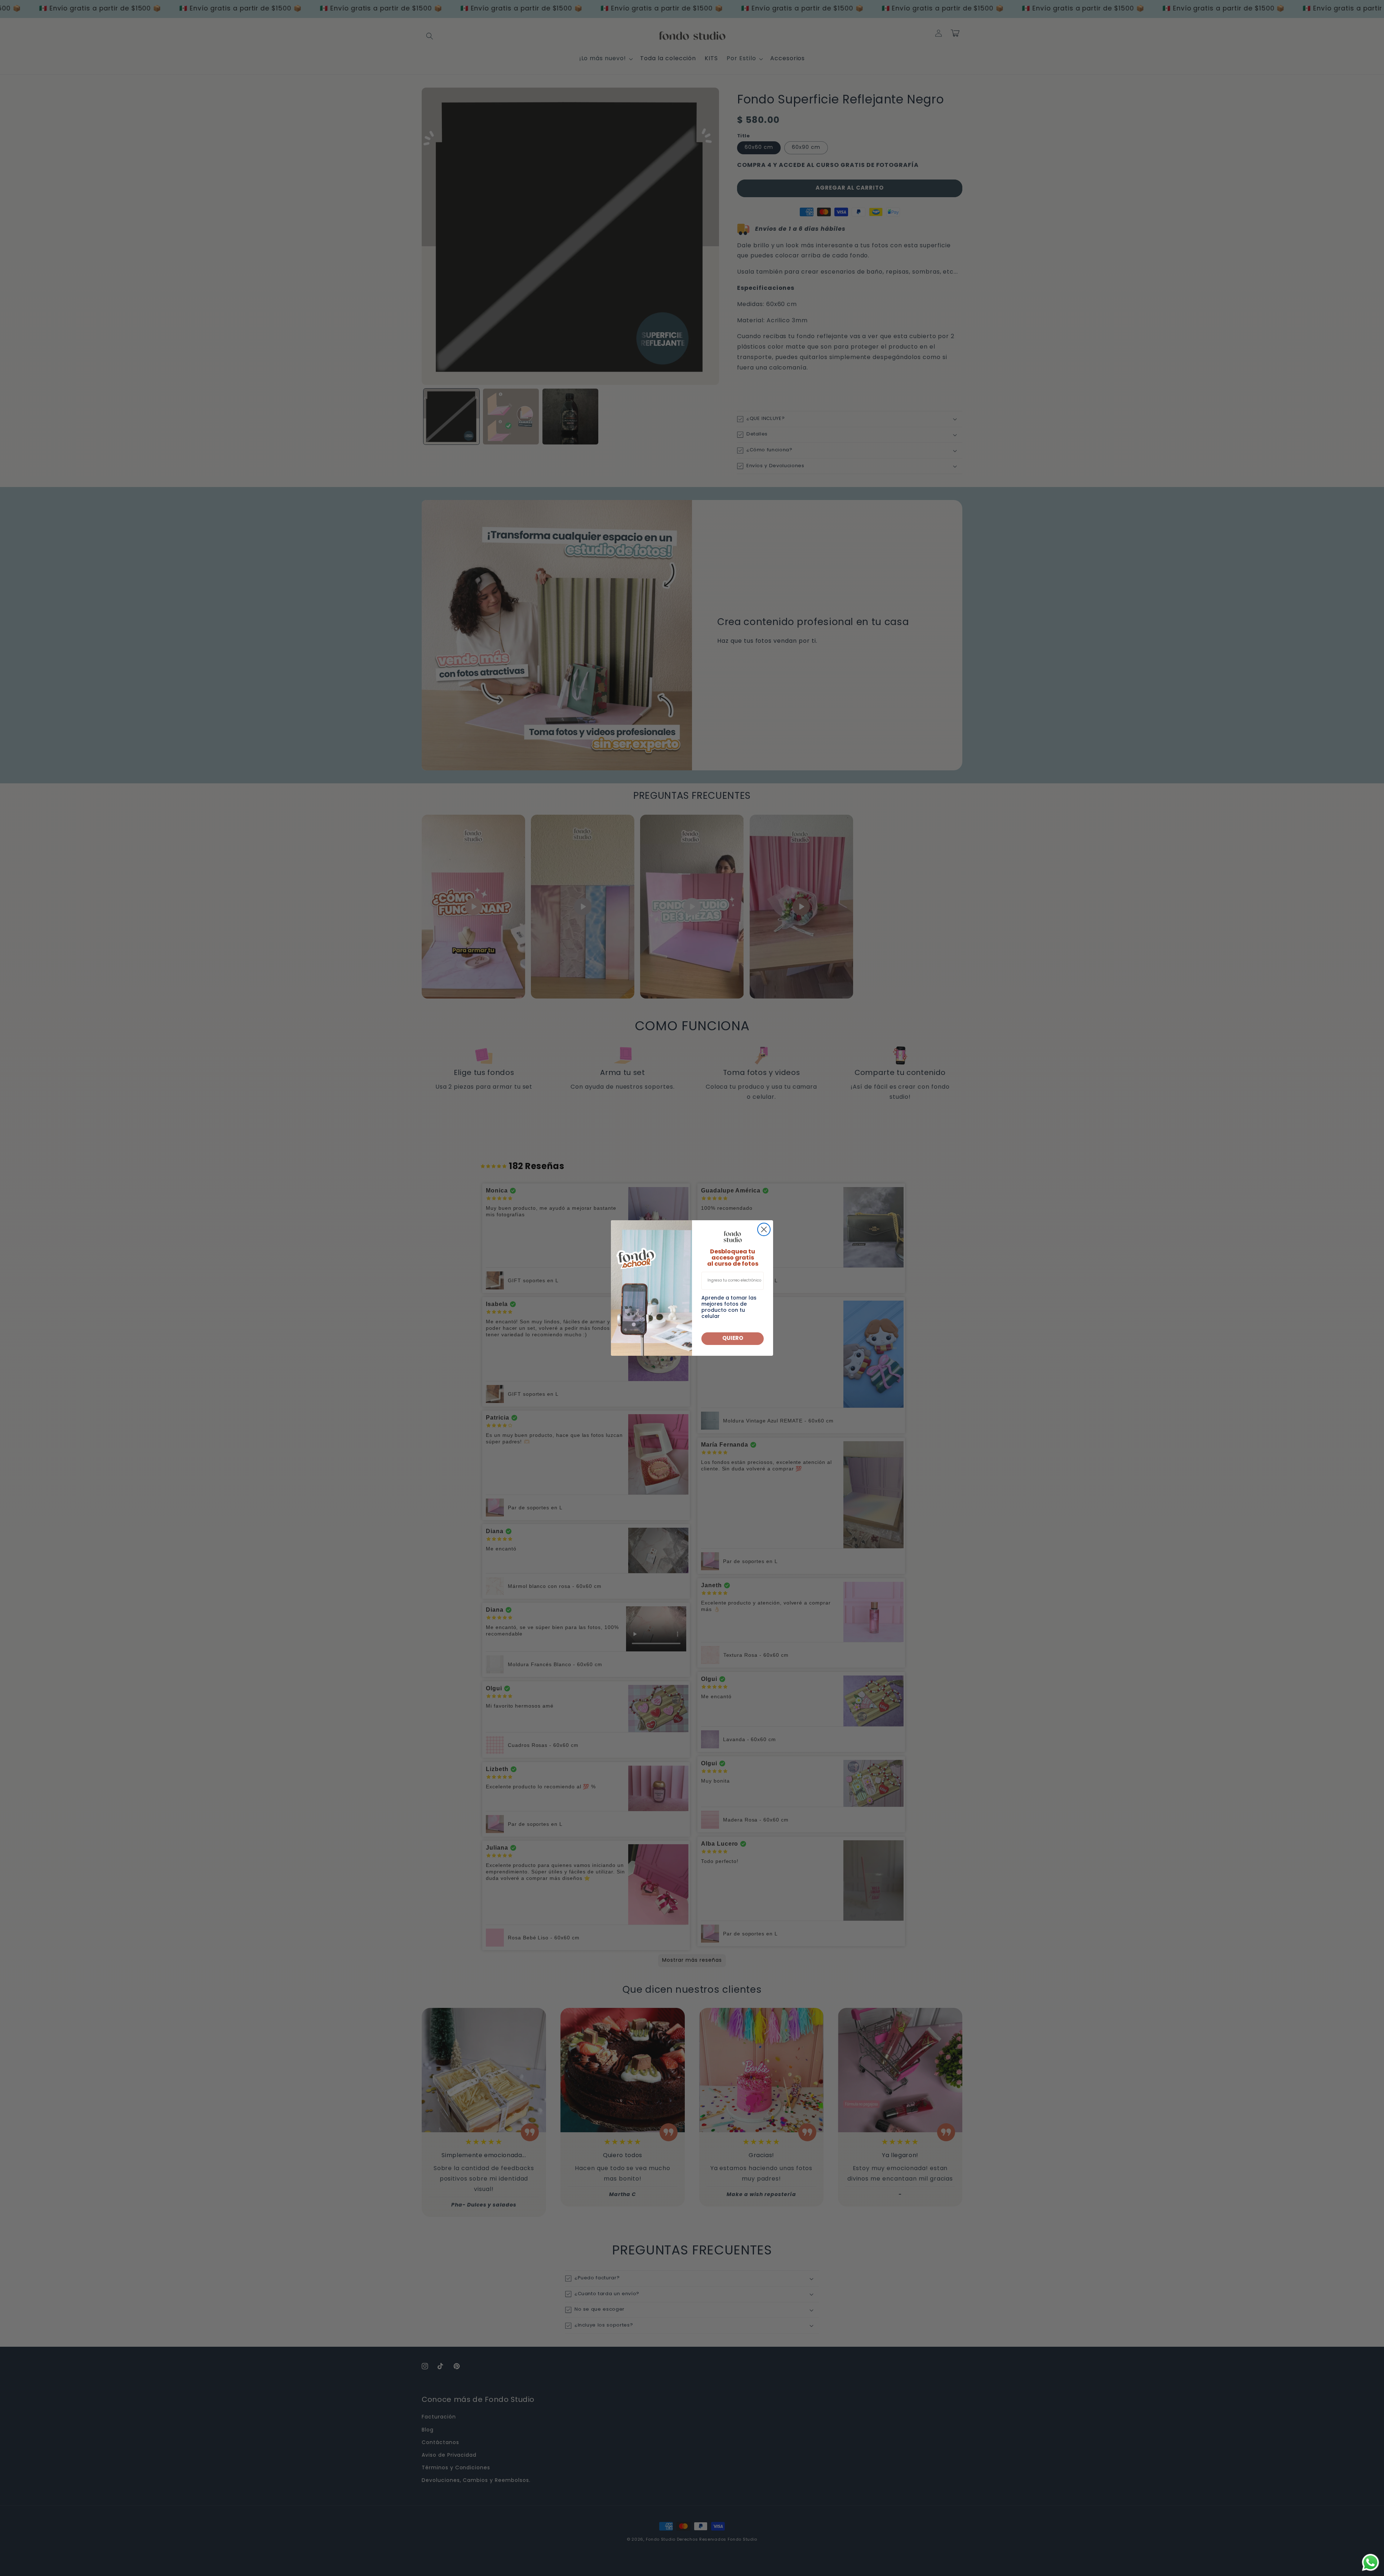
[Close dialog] (764, 1229)
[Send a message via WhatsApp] (1370, 2562)
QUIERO (733, 1338)
